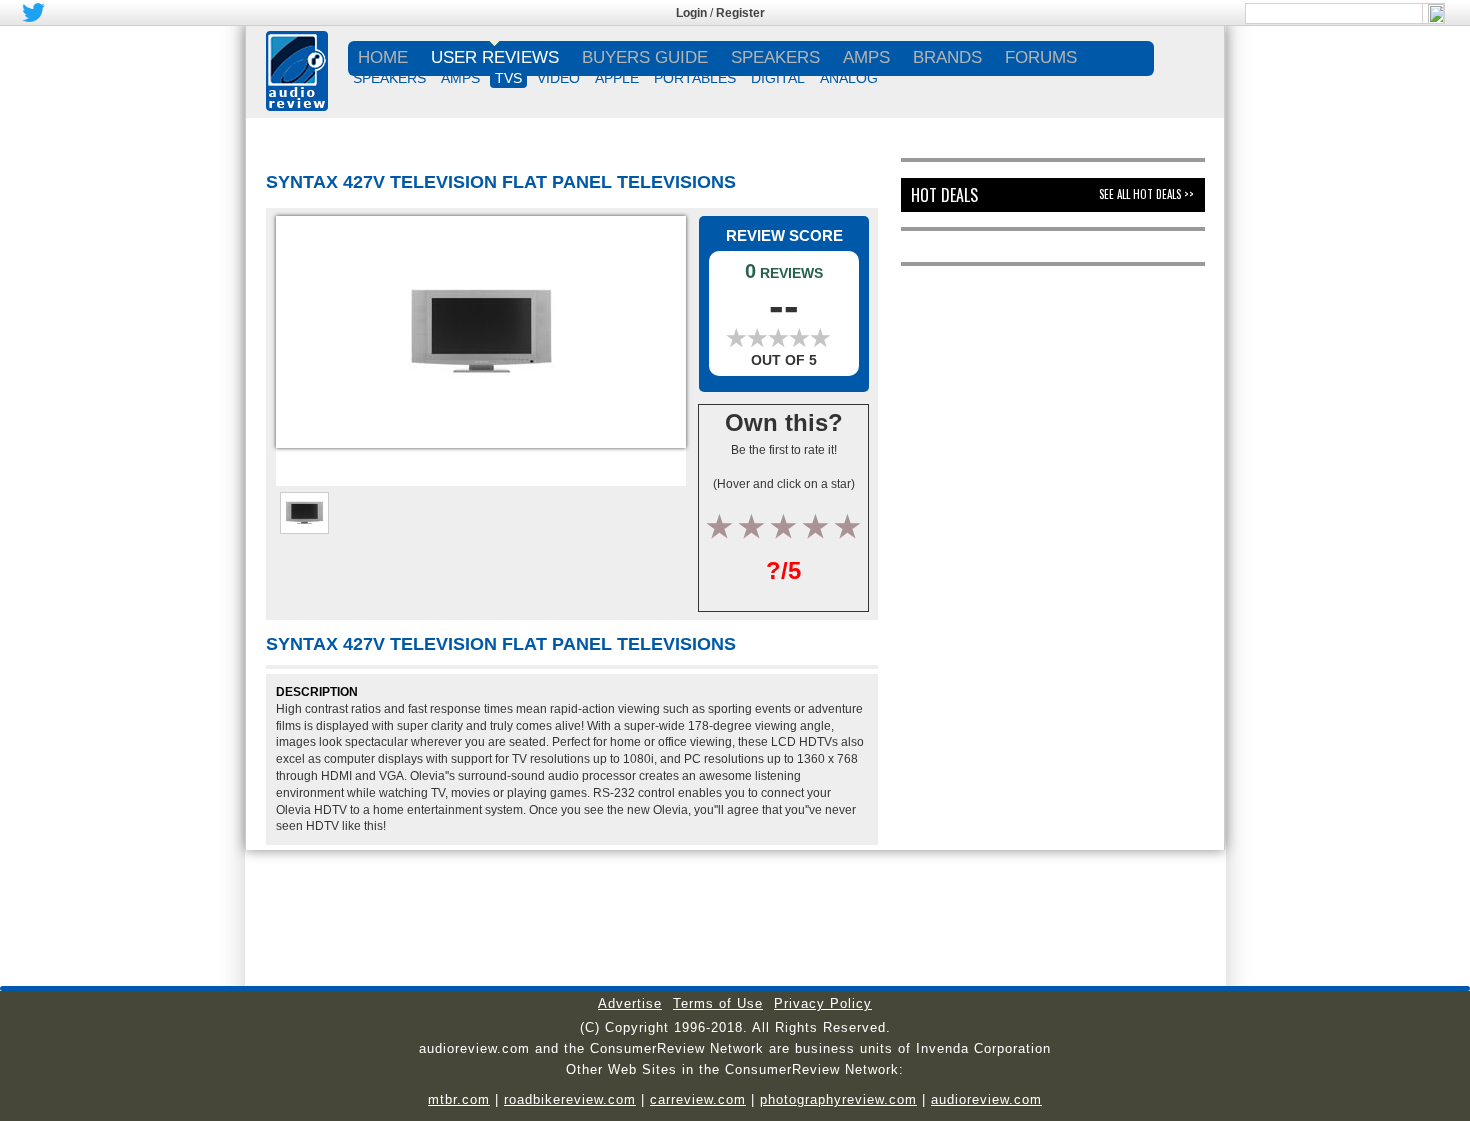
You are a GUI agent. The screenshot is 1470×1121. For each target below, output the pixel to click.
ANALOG (849, 78)
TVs (508, 78)
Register (740, 13)
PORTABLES (695, 78)
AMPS (460, 78)
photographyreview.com (838, 1099)
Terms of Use (718, 1003)
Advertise (630, 1003)
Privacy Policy (823, 1003)
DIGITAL (778, 78)
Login (691, 13)
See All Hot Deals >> (1146, 194)
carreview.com (698, 1099)
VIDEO (558, 78)
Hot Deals (944, 195)
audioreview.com (986, 1099)
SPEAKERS (389, 78)
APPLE (617, 78)
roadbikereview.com (570, 1099)
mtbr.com (459, 1099)
